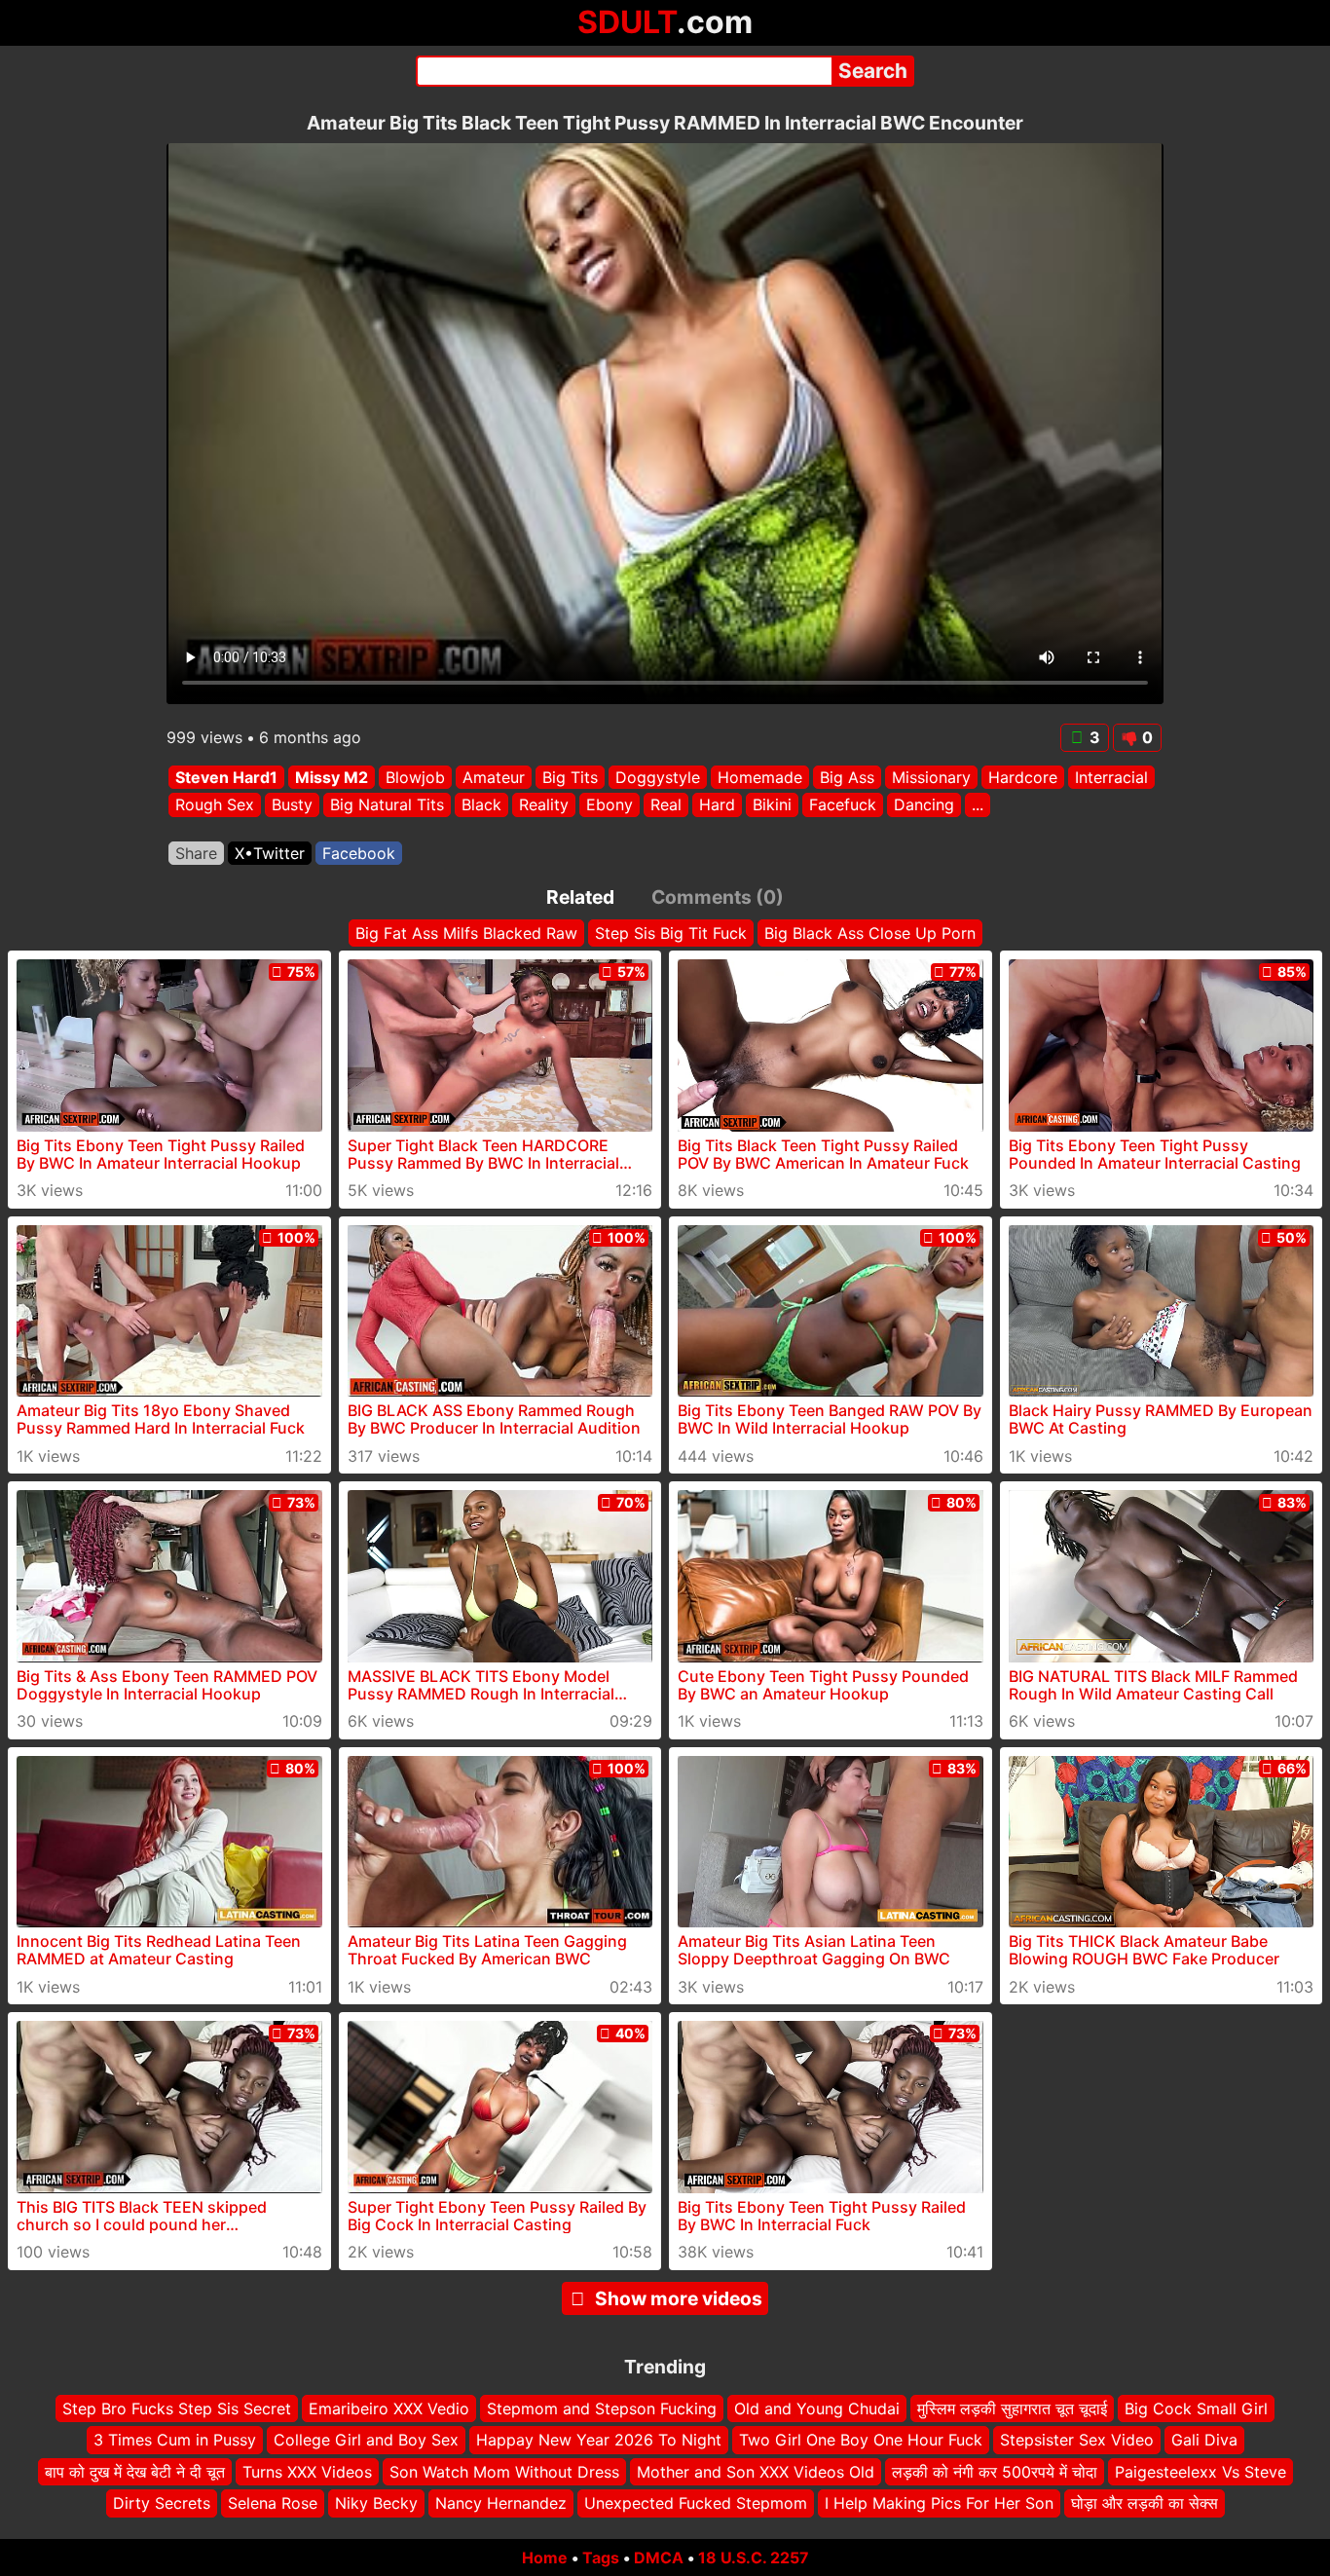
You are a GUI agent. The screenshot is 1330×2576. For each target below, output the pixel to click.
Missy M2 (332, 777)
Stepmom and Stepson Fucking (602, 2408)
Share (196, 853)
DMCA (659, 2557)
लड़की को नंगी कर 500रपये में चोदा (995, 2472)
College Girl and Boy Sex (366, 2440)
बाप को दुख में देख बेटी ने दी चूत (135, 2472)
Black (481, 805)
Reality (544, 805)
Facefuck (843, 805)
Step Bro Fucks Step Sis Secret (177, 2408)
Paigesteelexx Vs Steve (1201, 2472)
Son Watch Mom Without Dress (504, 2472)
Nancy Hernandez (501, 2503)
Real (666, 805)
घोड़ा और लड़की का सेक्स (1145, 2503)
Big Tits (570, 777)
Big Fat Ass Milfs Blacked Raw (466, 933)
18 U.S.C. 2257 (754, 2557)
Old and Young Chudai (817, 2408)
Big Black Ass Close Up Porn (870, 933)
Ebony (610, 805)
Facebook (359, 853)
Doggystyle (658, 777)
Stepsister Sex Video (1077, 2440)
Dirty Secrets (162, 2503)
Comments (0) (718, 897)
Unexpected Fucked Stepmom (696, 2503)
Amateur (494, 777)
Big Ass (847, 777)
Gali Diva (1204, 2440)
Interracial (1111, 777)
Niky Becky (376, 2503)
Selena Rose (273, 2503)
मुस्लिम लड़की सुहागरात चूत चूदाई (1012, 2408)
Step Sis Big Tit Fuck (671, 933)
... (978, 805)
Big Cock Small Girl (1196, 2408)
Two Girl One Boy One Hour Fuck (861, 2440)
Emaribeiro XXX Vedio (389, 2408)
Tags (601, 2557)
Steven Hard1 (226, 777)
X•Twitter (270, 853)
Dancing (924, 805)
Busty (292, 805)
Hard (717, 805)
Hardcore (1023, 777)
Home (545, 2557)
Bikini (772, 805)
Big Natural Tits (387, 805)
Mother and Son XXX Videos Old (756, 2472)
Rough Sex (215, 805)
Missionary (931, 777)
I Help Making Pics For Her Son (939, 2503)
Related (580, 897)
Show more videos (679, 2298)
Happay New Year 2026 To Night (599, 2440)
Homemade (760, 777)
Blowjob (415, 777)
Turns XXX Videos (307, 2472)
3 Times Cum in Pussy (175, 2440)
